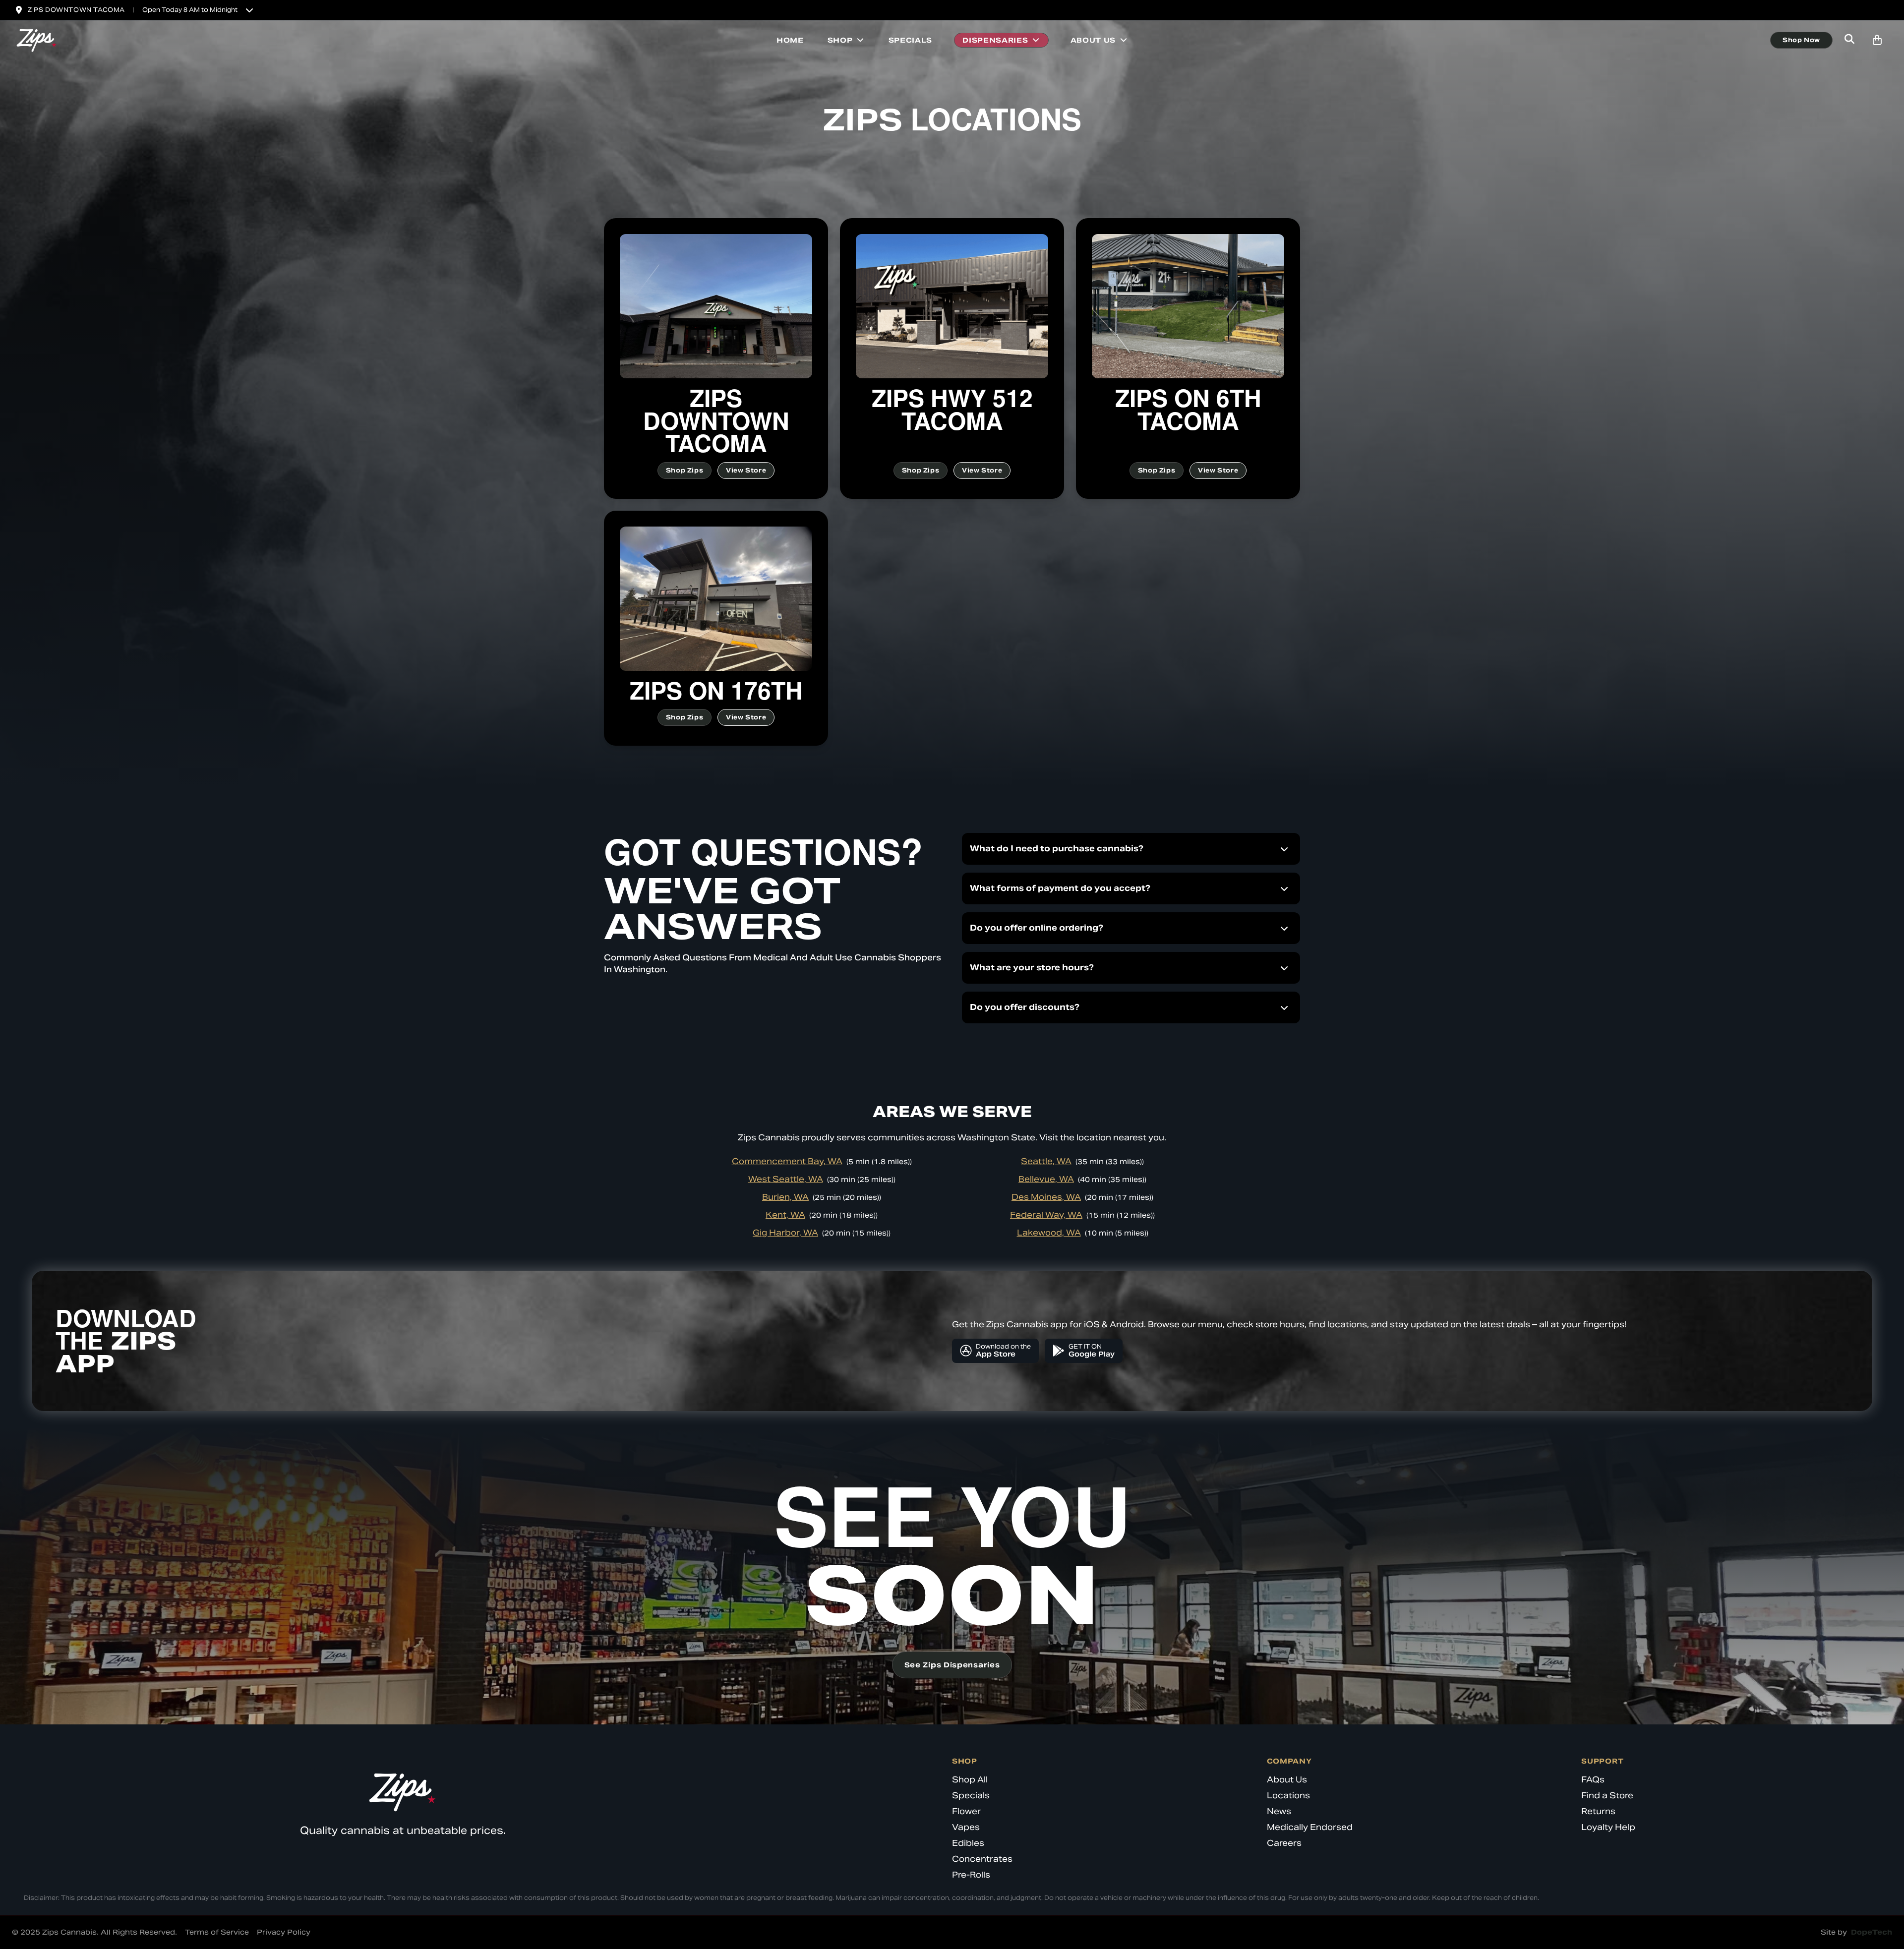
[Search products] (1849, 40)
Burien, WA (785, 1197)
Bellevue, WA (1046, 1179)
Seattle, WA (1046, 1161)
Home (790, 40)
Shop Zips (684, 470)
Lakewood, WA (1049, 1233)
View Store (746, 470)
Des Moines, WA (1046, 1197)
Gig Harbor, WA (785, 1233)
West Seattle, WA (786, 1179)
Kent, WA (785, 1215)
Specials (911, 40)
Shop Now (1801, 40)
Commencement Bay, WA (787, 1161)
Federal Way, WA (1046, 1215)
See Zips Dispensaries (952, 1665)
